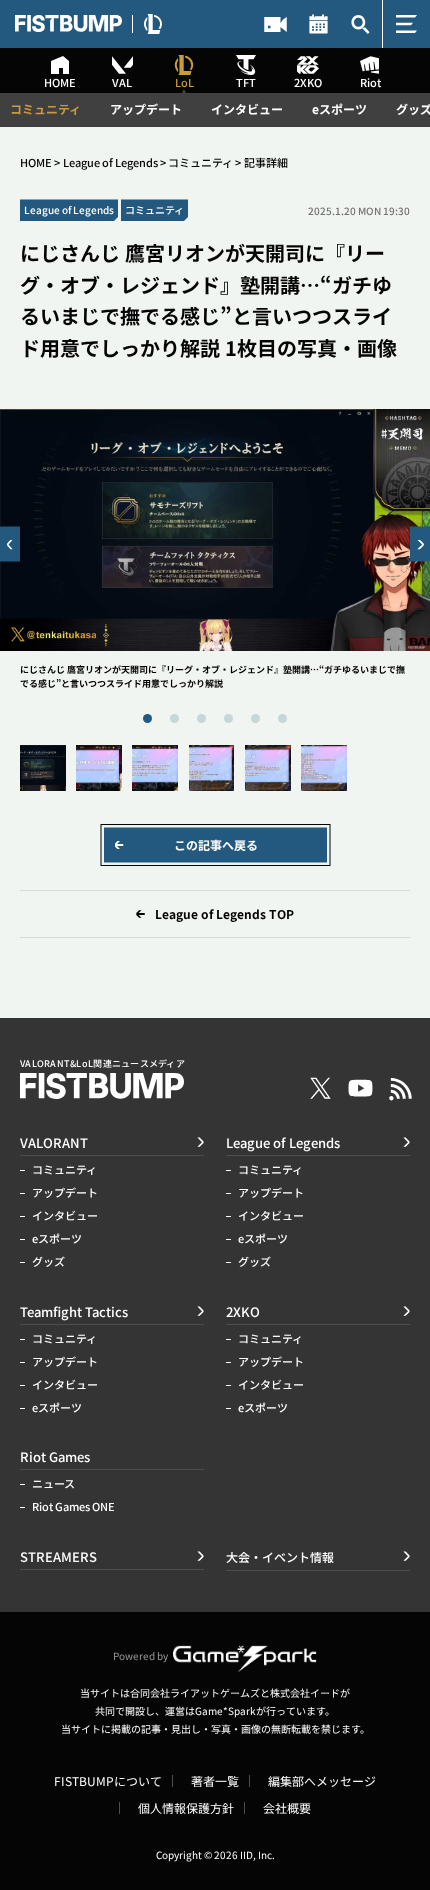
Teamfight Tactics (74, 1311)
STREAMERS (276, 24)
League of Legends (110, 162)
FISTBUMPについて (108, 1781)
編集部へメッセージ (322, 1781)
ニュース (53, 1483)
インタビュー (247, 109)
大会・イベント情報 (318, 24)
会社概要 (287, 1808)
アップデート (146, 109)
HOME (36, 162)
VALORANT (54, 1142)
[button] (10, 544)
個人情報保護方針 (186, 1808)
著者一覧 (215, 1781)
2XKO (243, 1311)
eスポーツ (339, 109)
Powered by (140, 1655)
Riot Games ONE (73, 1506)
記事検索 (361, 24)
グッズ (48, 1261)
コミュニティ (45, 109)
